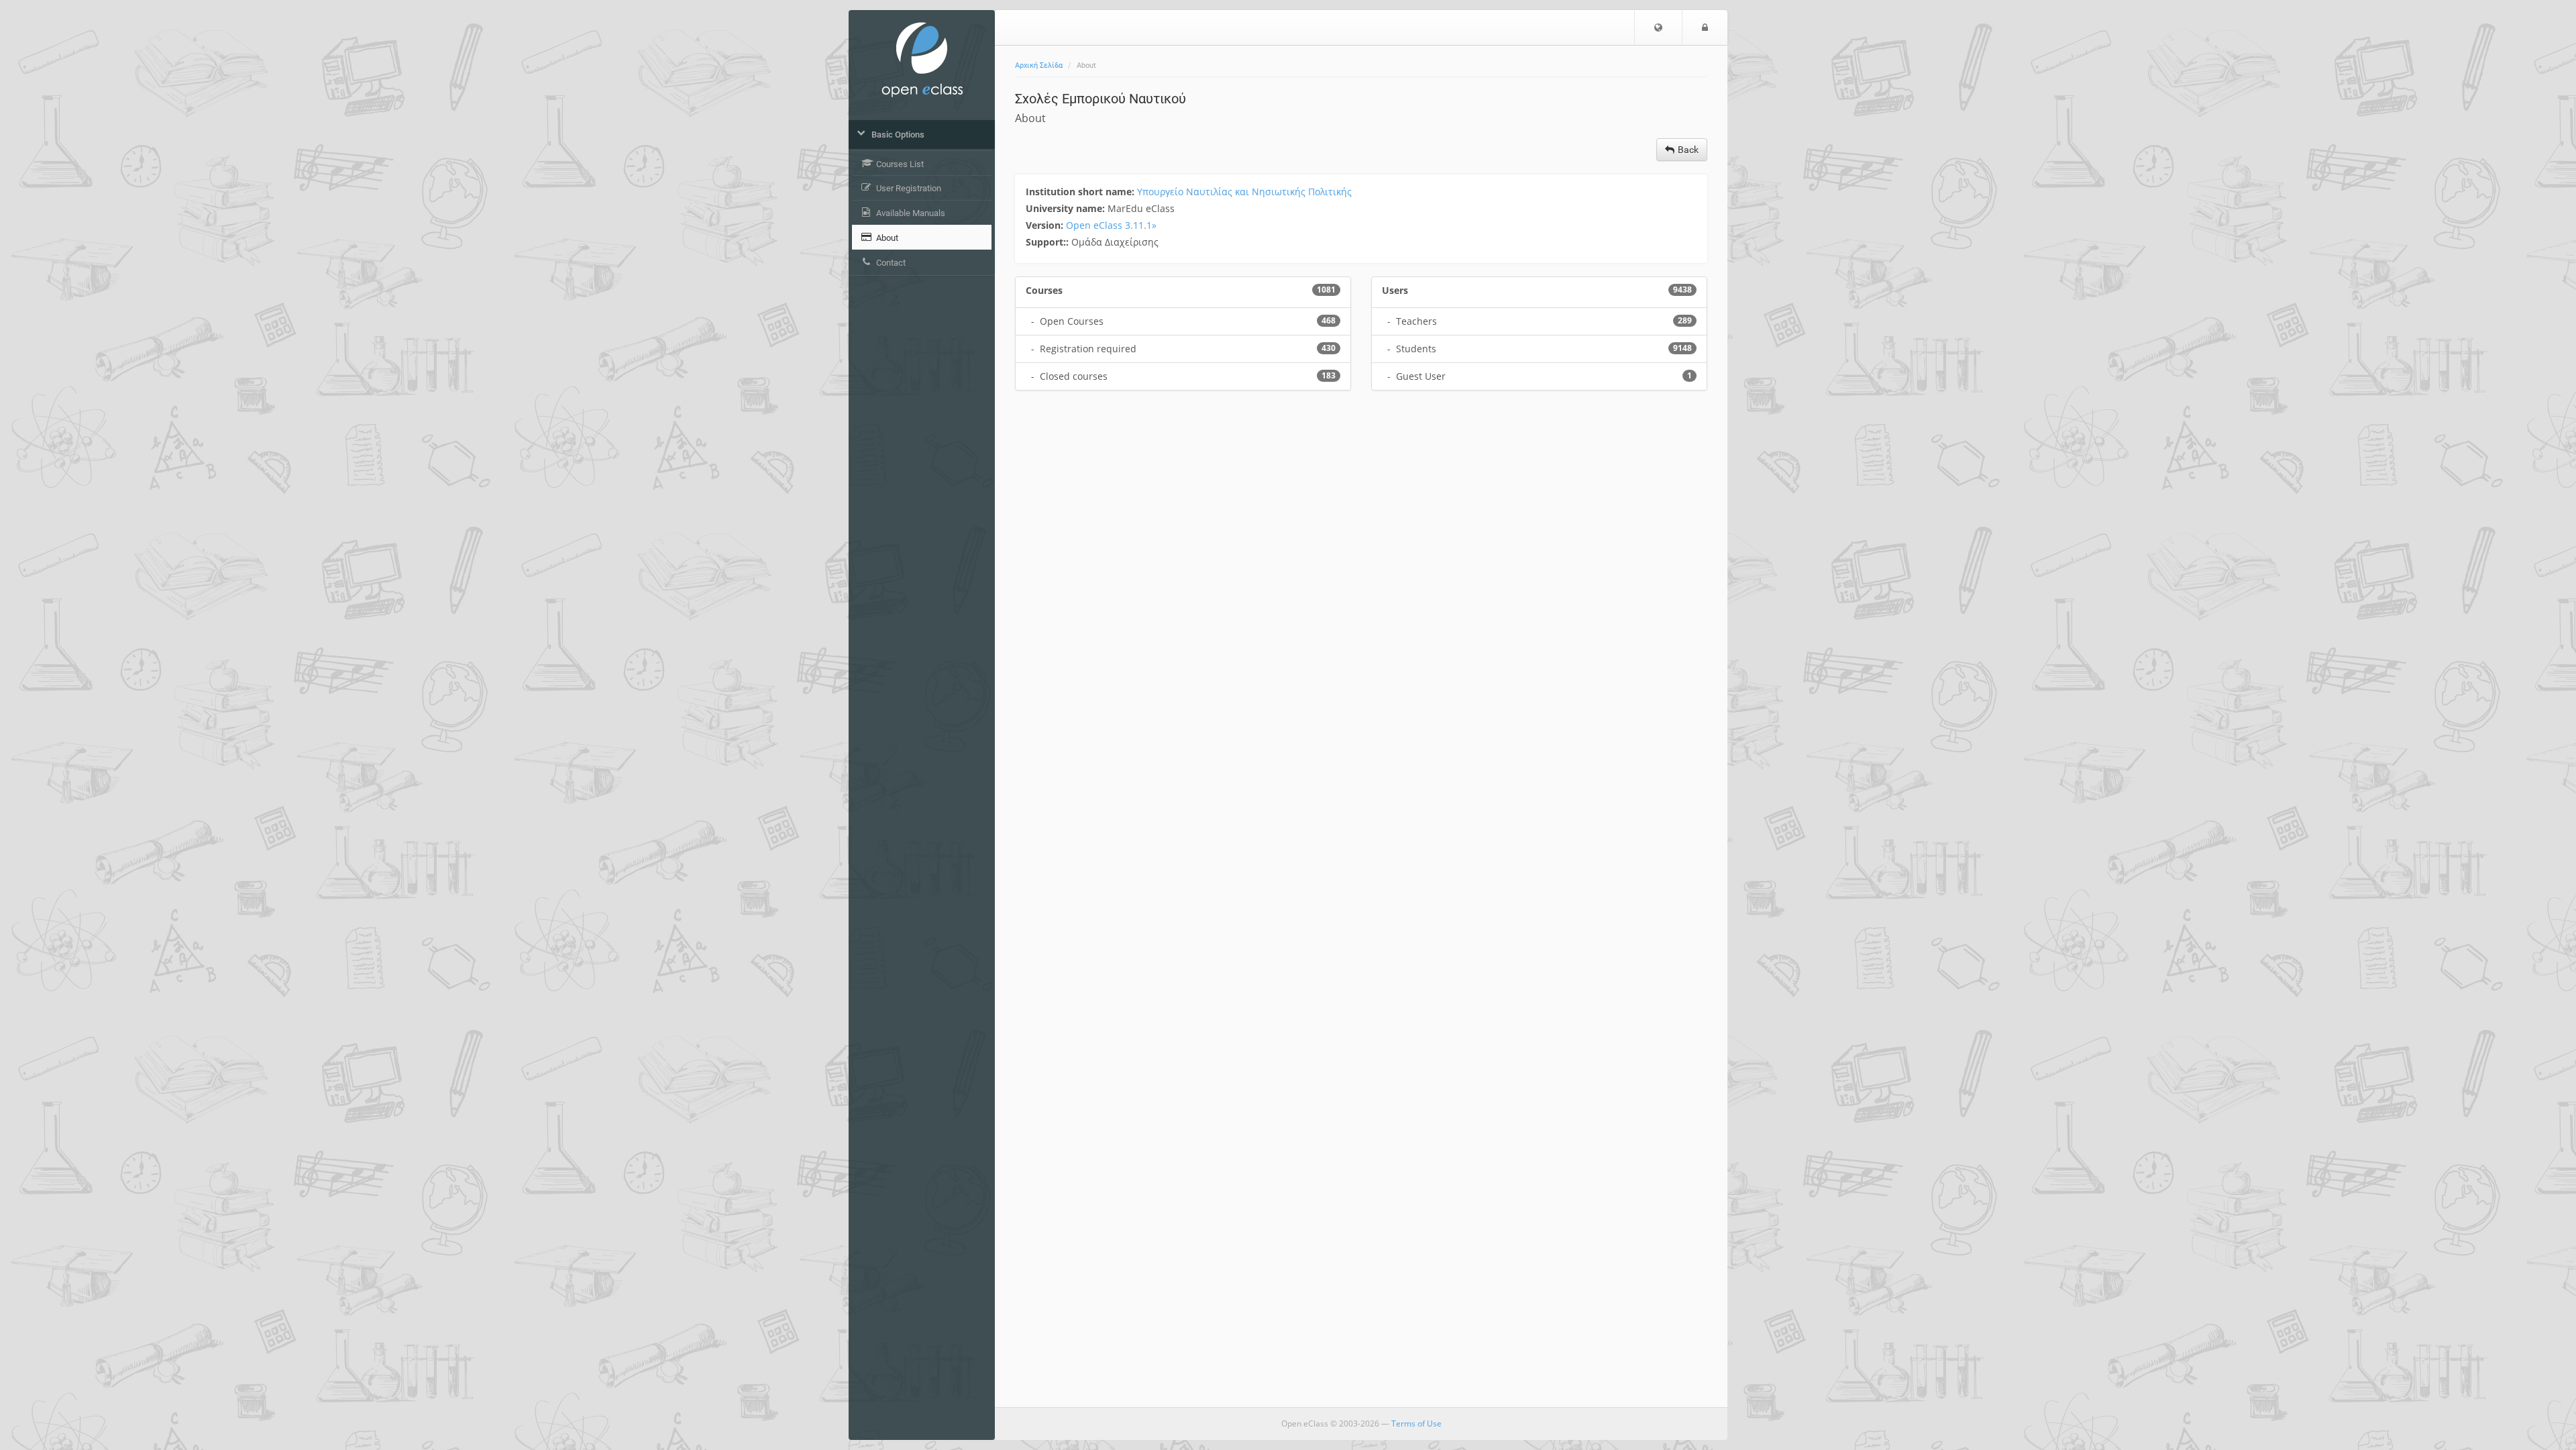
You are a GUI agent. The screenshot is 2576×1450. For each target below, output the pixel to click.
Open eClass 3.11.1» (1111, 225)
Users (1395, 290)
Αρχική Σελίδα (1039, 65)
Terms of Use (1416, 1423)
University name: (1067, 208)
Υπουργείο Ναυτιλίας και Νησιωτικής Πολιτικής (1244, 192)
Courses (1044, 290)
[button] (1658, 28)
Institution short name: (1081, 192)
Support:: (1049, 242)
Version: (1046, 225)
